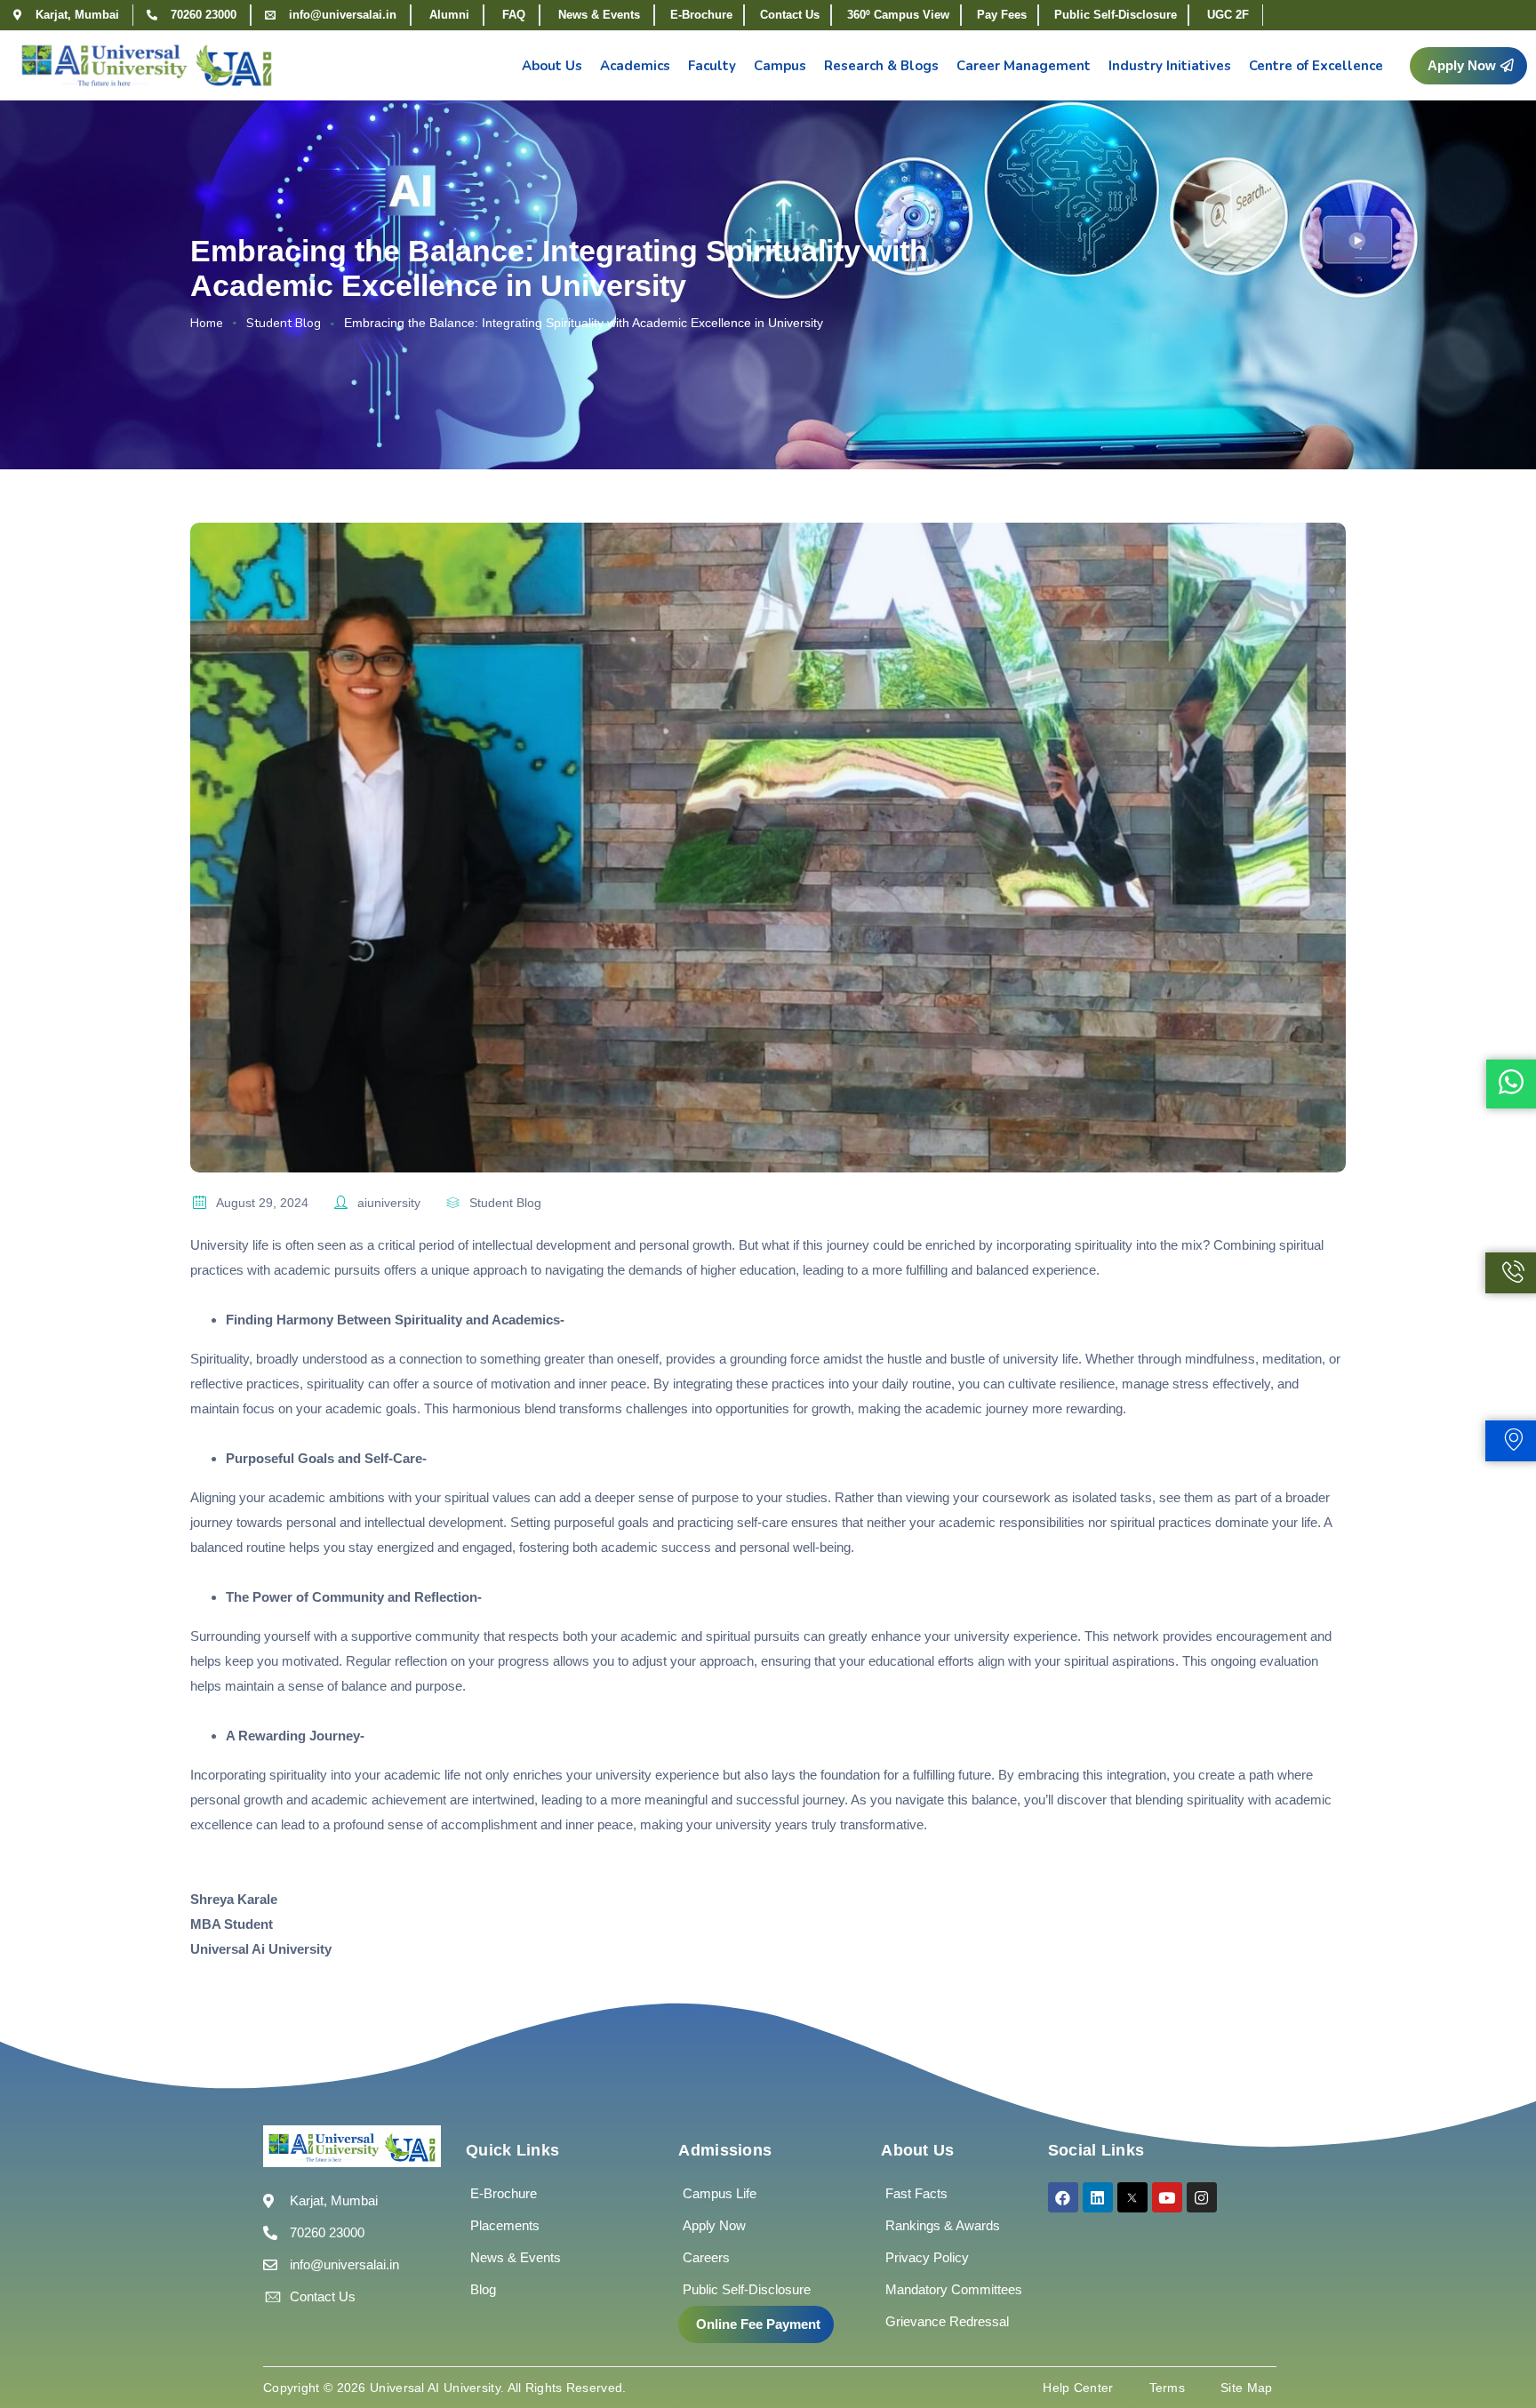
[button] (1468, 66)
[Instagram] (1202, 2197)
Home (207, 323)
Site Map (1246, 2388)
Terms (1168, 2388)
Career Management (1024, 66)
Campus (780, 66)
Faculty (712, 66)
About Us (552, 66)
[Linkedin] (1098, 2197)
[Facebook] (1063, 2197)
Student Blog (284, 323)
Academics (635, 66)
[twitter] (1132, 2197)
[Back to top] (1496, 2341)
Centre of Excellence (1316, 66)
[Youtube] (1167, 2197)
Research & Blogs (881, 66)
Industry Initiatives (1170, 66)
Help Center (1078, 2388)
